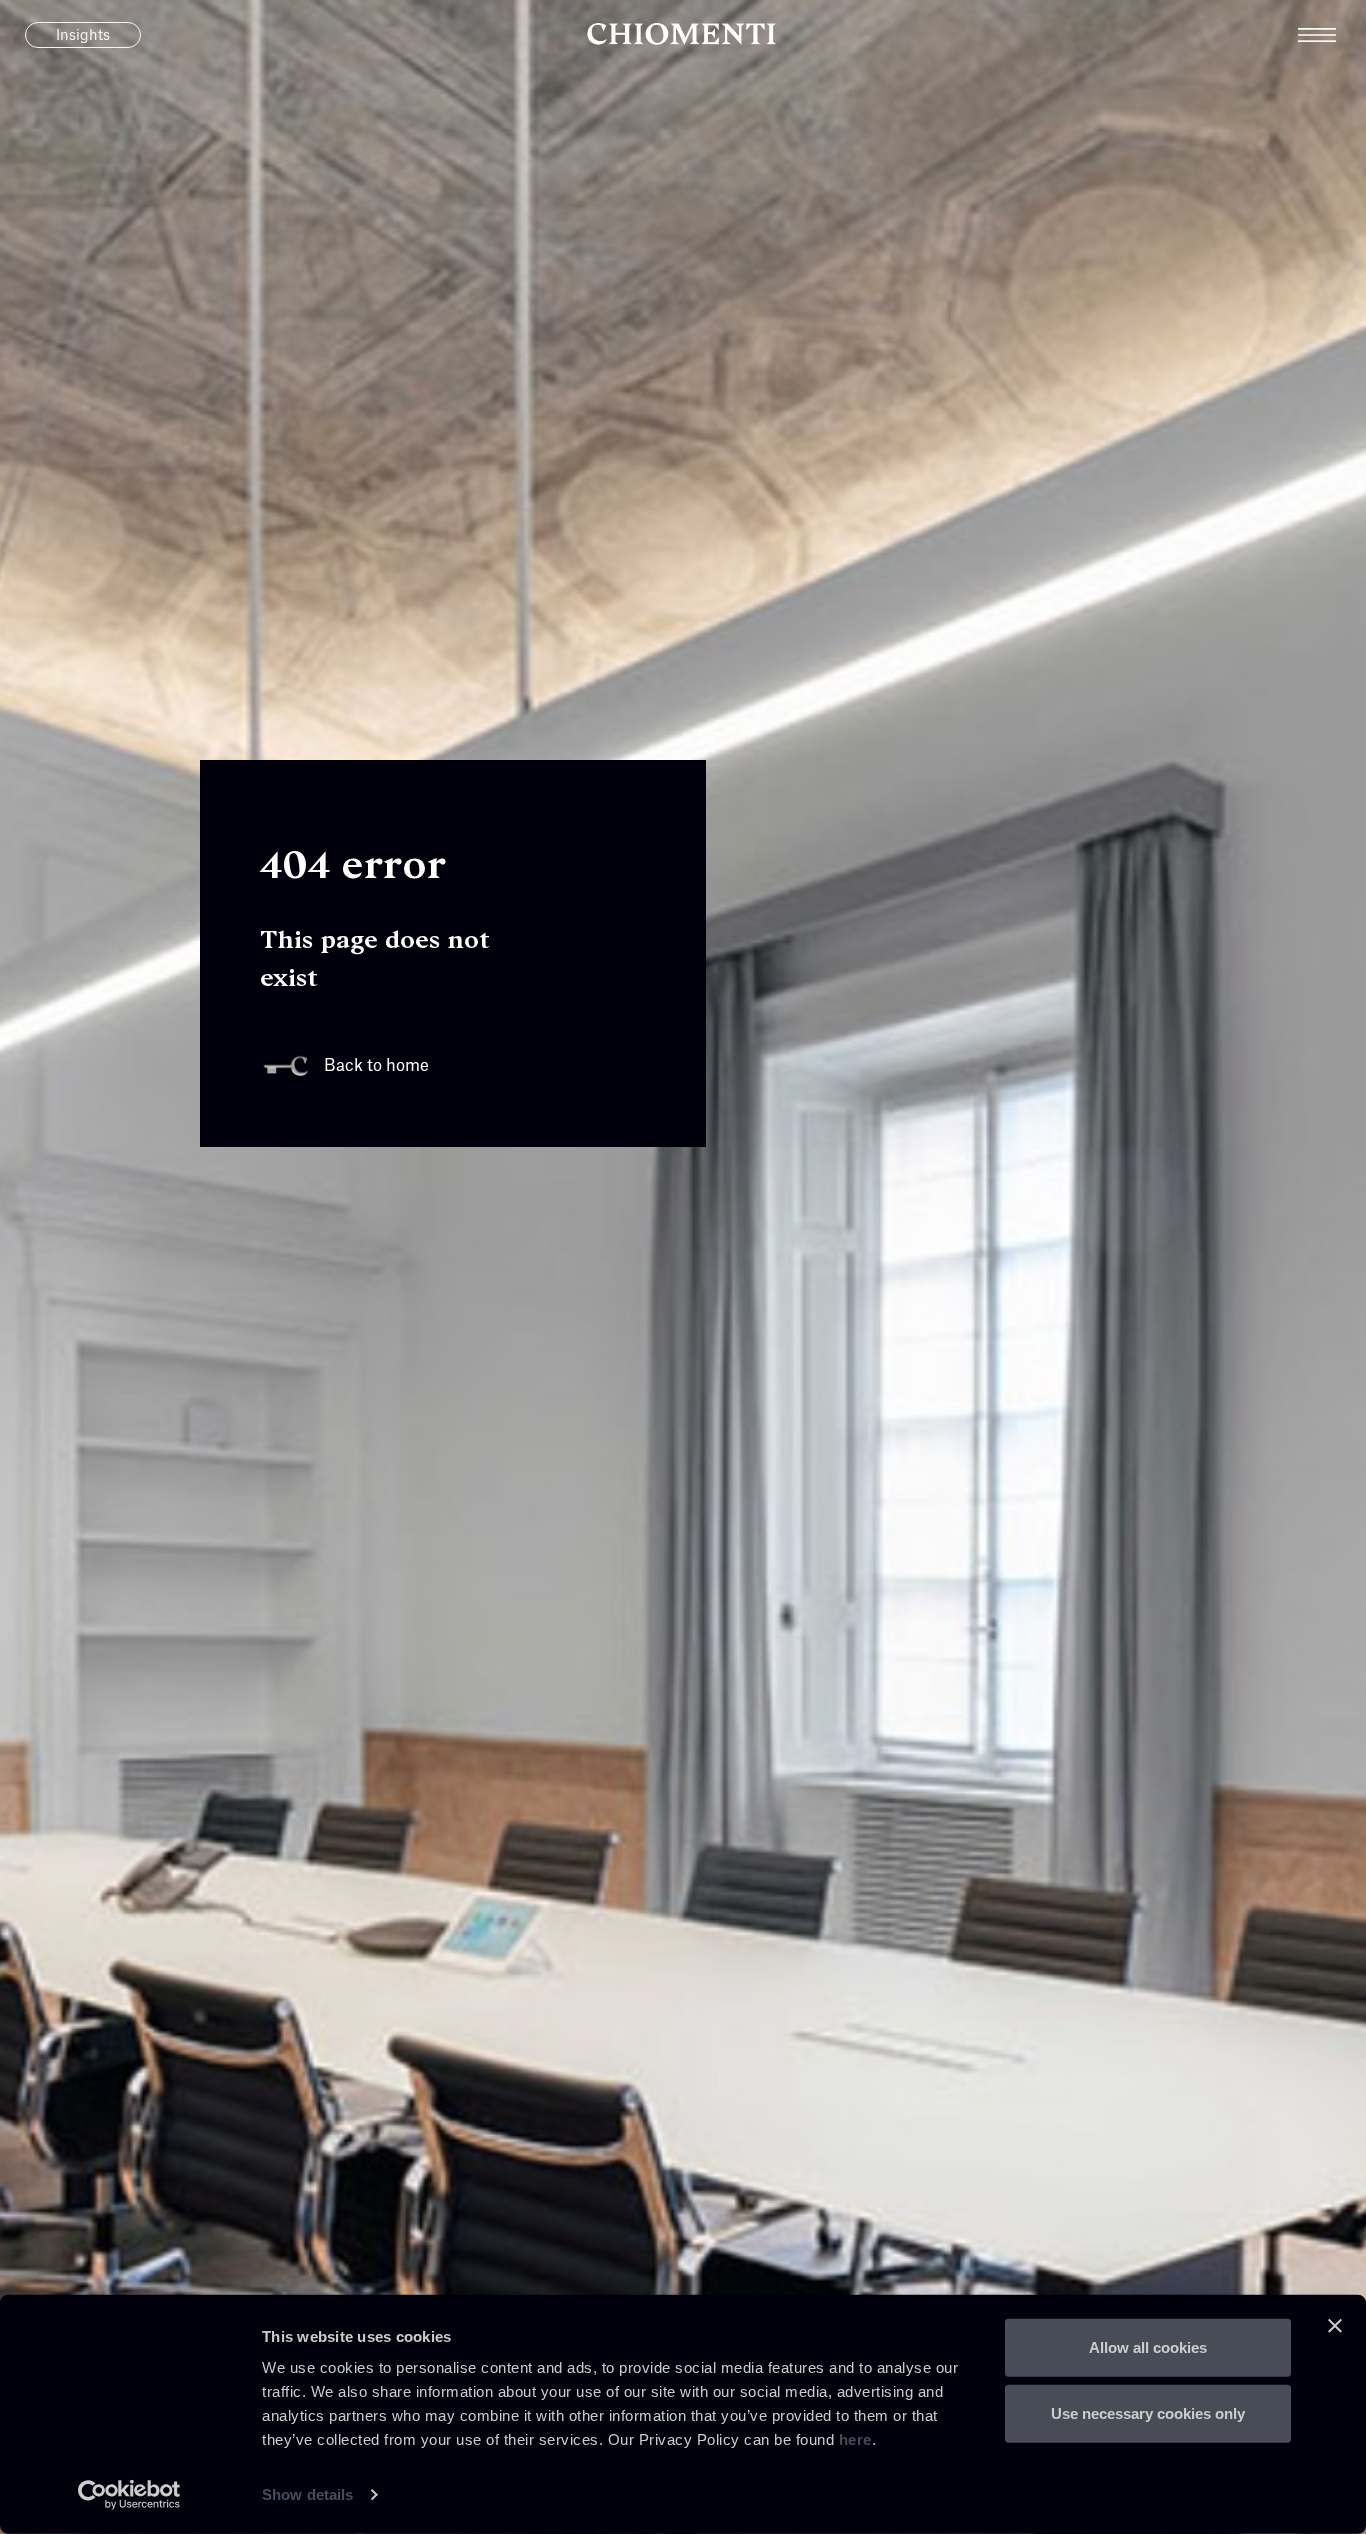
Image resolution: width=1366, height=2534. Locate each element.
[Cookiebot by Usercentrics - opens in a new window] (129, 2495)
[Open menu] (1332, 35)
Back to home (376, 1066)
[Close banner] (1335, 2326)
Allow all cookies (1148, 2347)
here (855, 2439)
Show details (307, 2494)
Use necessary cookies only (1148, 2412)
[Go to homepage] (682, 35)
